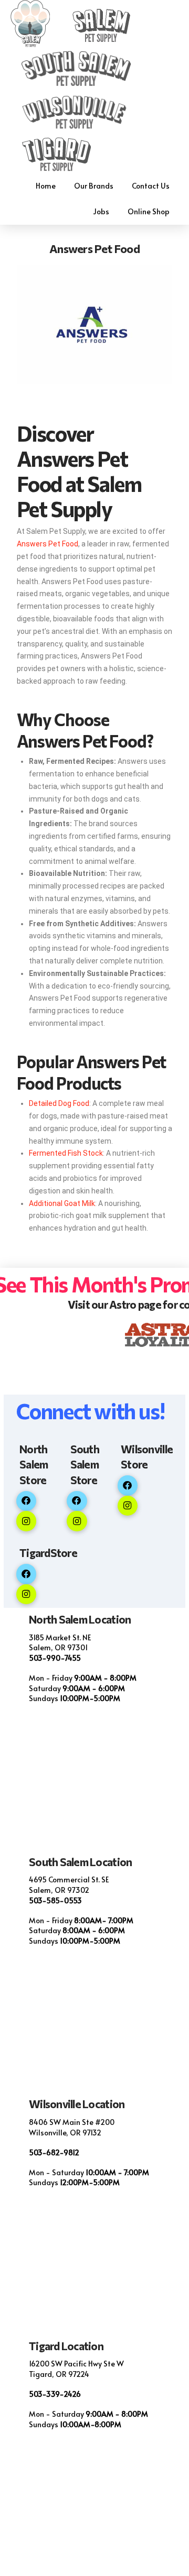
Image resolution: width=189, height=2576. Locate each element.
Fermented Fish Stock (66, 1153)
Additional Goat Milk (62, 1203)
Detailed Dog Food (59, 1103)
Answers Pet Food (48, 544)
